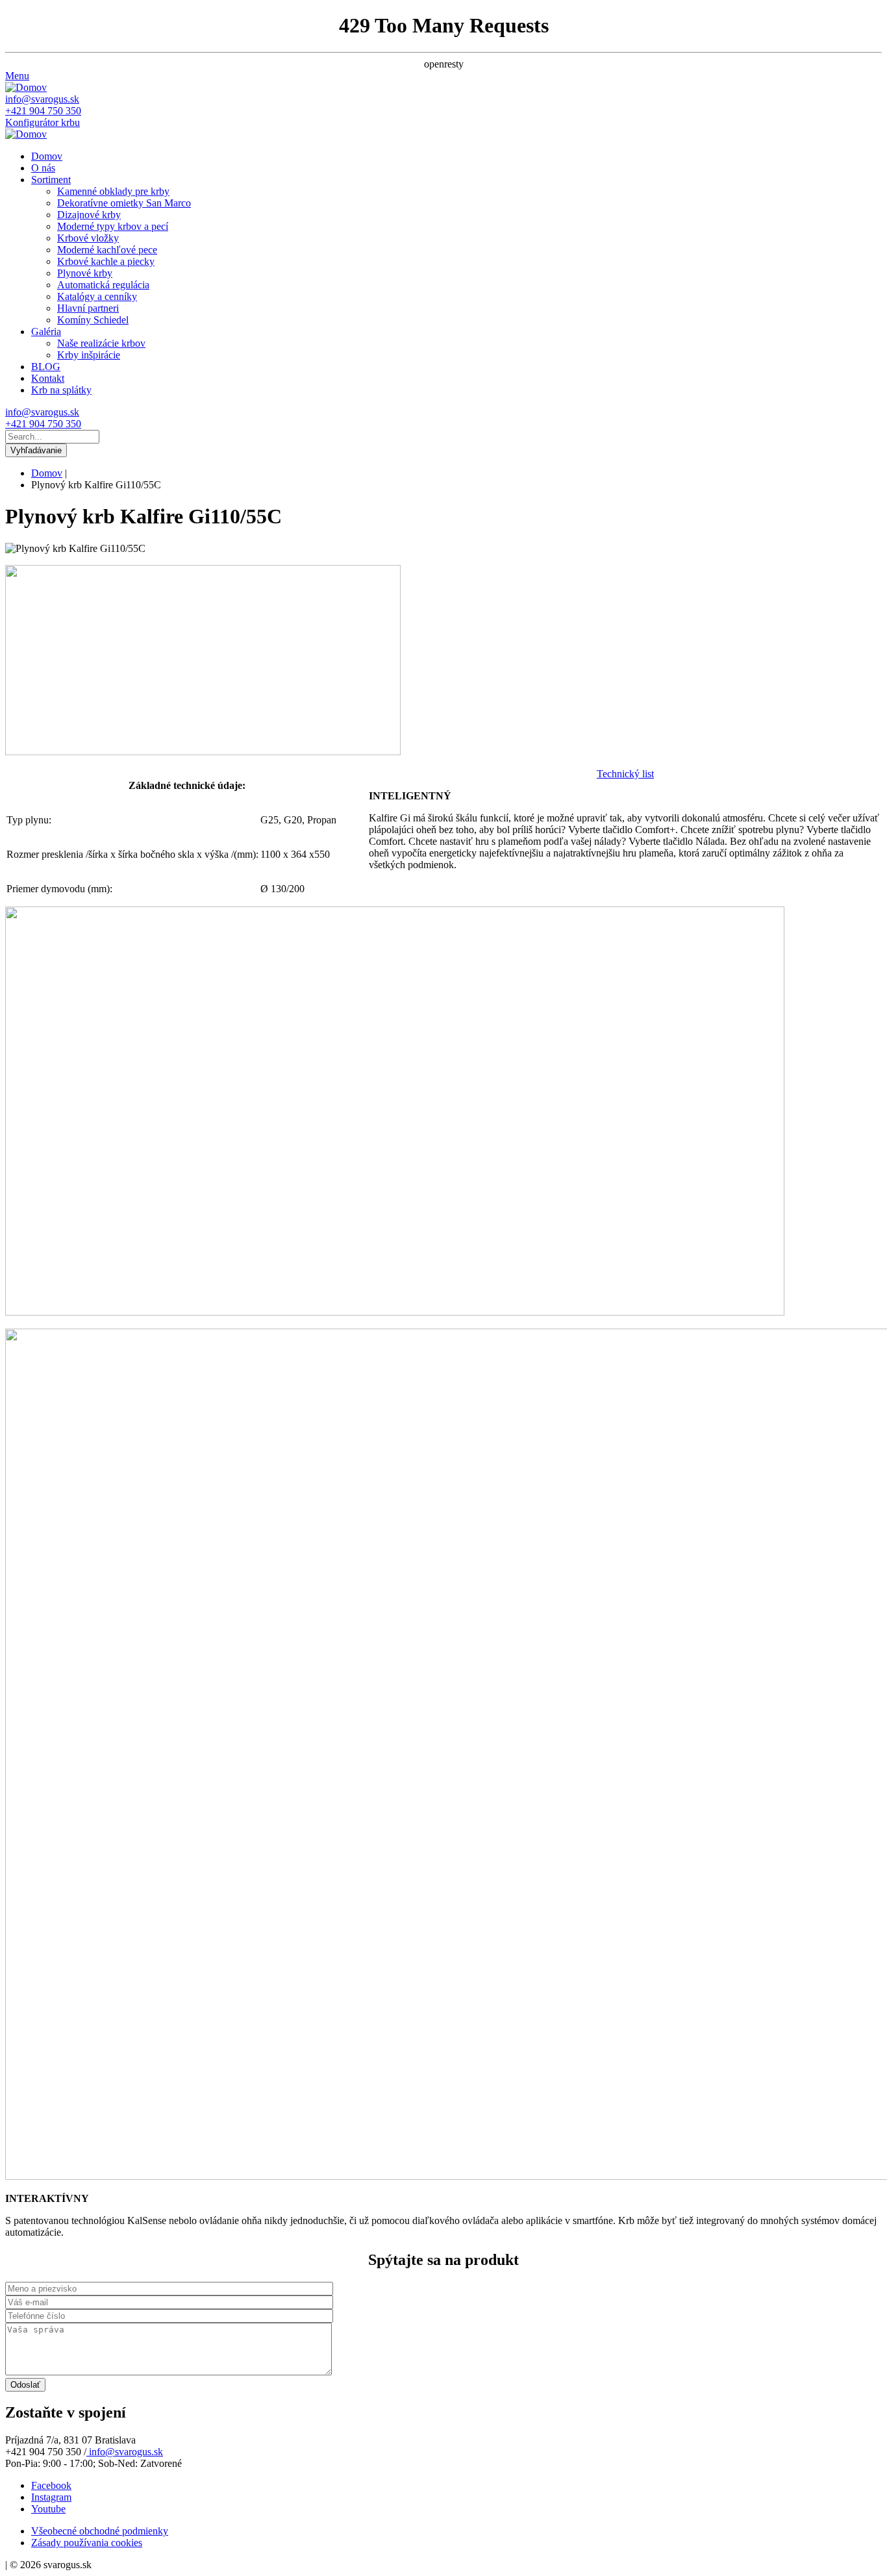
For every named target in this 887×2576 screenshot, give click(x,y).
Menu (17, 76)
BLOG (46, 367)
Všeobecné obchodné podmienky (100, 2531)
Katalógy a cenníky (97, 296)
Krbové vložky (88, 238)
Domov (47, 156)
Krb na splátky (61, 390)
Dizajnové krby (89, 215)
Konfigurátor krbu (43, 122)
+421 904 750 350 (43, 111)
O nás (43, 168)
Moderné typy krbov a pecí (113, 226)
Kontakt (48, 378)
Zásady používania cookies (87, 2543)
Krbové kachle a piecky (106, 261)
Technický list (625, 774)
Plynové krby (85, 273)
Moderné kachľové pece (107, 250)
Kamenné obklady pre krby (113, 191)
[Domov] (26, 87)
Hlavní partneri (88, 308)
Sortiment (51, 180)
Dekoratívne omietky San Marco (124, 203)
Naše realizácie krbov (101, 343)
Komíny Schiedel (93, 320)
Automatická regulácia (103, 285)
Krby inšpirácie (89, 355)
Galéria (46, 331)
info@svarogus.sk (42, 99)
